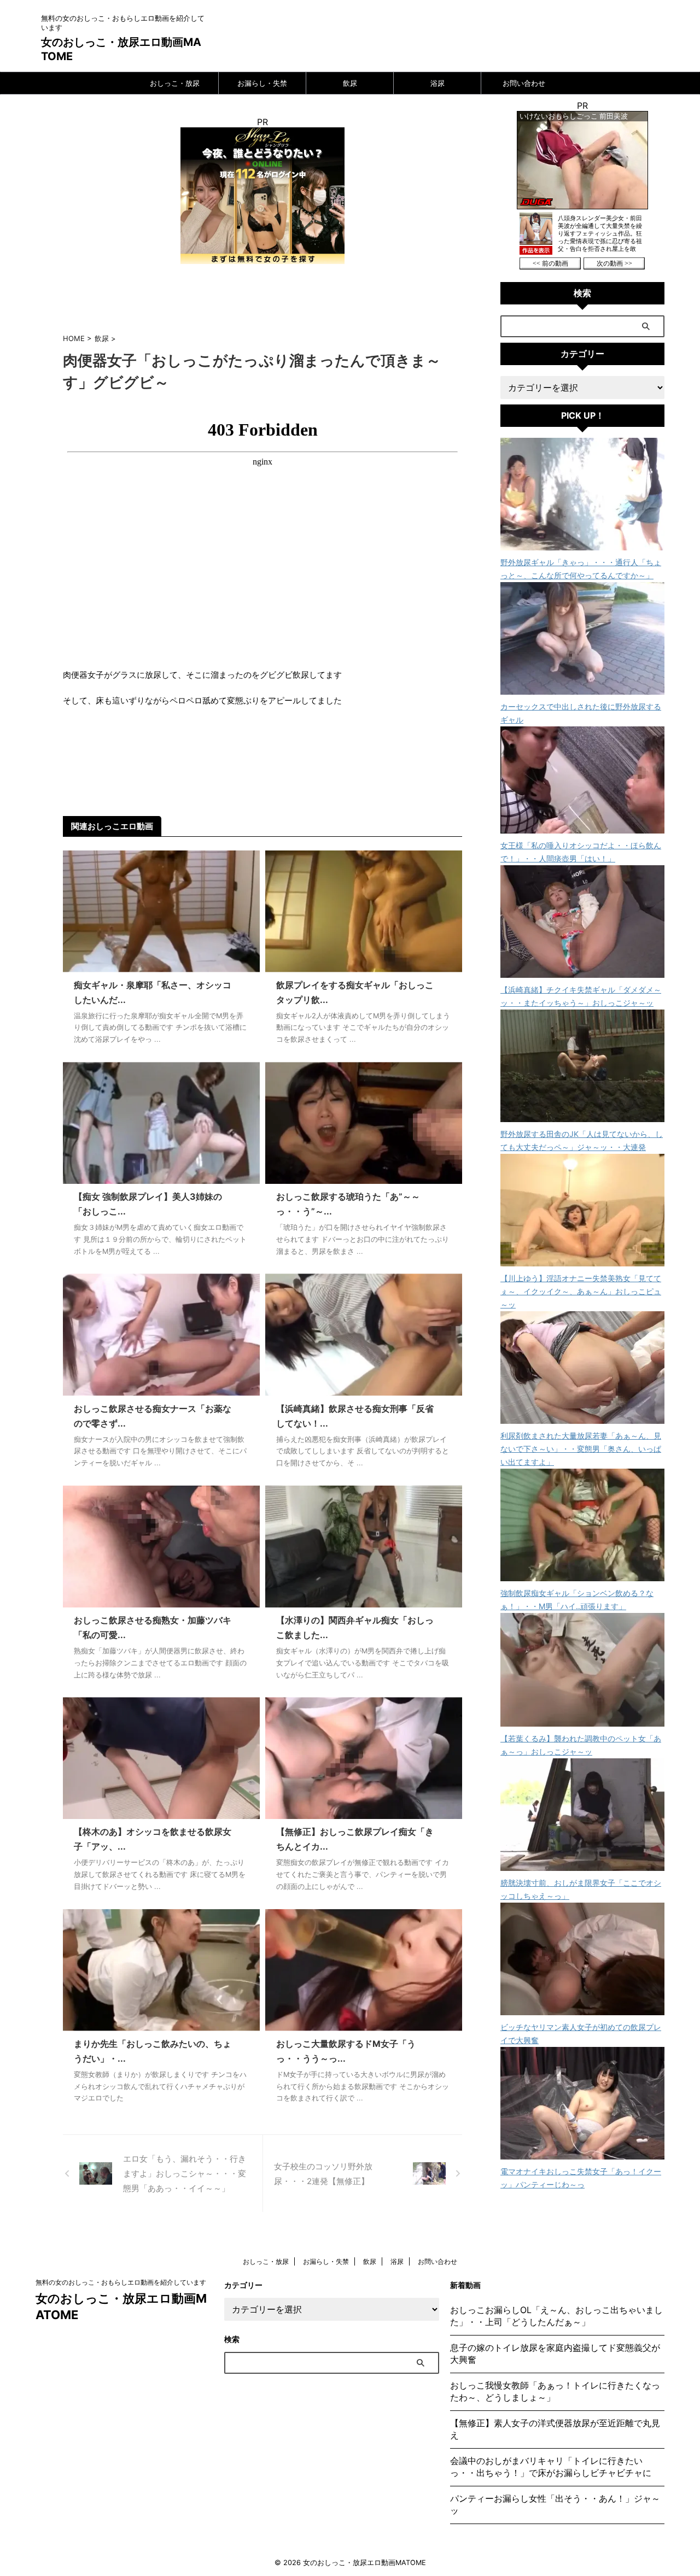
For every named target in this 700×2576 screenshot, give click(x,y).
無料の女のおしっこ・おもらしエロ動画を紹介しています (121, 2282)
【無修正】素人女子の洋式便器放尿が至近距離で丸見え (555, 2429)
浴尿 (437, 83)
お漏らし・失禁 (262, 83)
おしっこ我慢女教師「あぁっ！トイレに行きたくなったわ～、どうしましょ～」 (555, 2391)
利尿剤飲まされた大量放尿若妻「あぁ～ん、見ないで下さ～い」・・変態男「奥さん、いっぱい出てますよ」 (581, 1449)
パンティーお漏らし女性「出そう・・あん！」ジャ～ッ (555, 2504)
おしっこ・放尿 (175, 83)
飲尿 (350, 83)
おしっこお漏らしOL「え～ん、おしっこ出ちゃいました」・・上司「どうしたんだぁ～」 (556, 2316)
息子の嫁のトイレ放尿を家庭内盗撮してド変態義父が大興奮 (555, 2354)
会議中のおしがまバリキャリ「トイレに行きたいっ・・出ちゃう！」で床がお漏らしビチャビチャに (551, 2467)
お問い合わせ (524, 83)
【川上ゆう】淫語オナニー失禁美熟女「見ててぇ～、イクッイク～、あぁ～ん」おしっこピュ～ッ (581, 1291)
